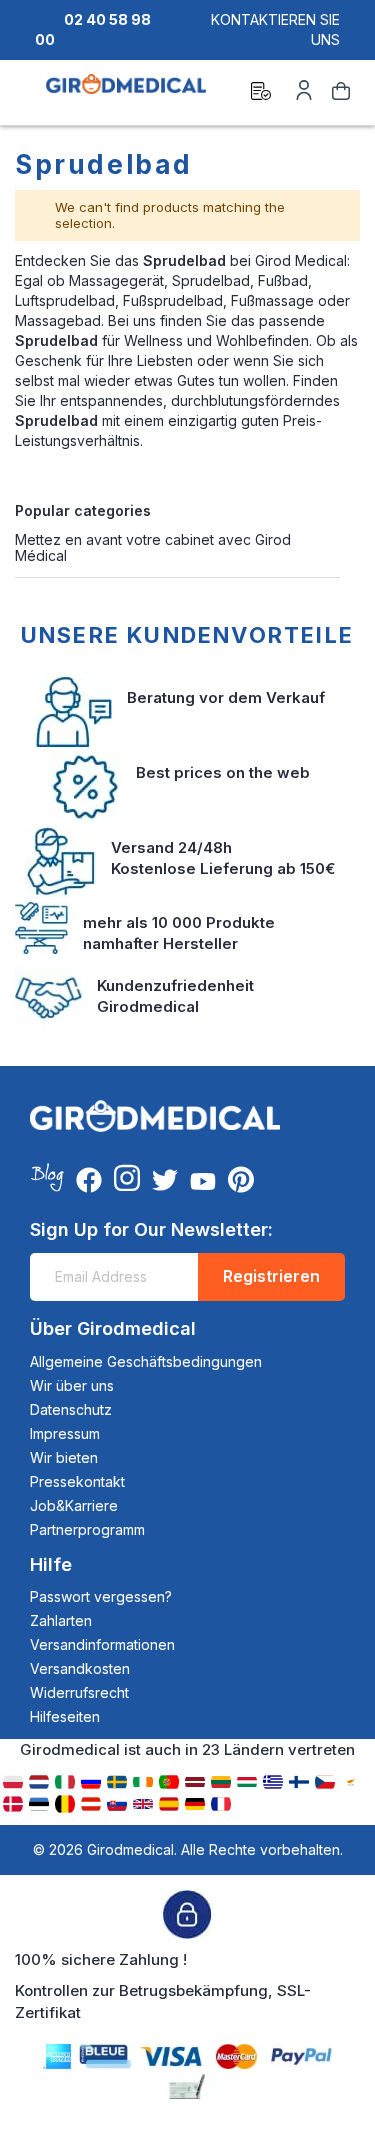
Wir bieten (64, 1457)
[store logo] (126, 94)
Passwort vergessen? (101, 1596)
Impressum (65, 1433)
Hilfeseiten (65, 1716)
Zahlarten (61, 1620)
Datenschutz (71, 1409)
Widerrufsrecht (79, 1692)
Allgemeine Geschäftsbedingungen (146, 1361)
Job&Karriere (74, 1505)
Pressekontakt (77, 1481)
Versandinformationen (102, 1644)
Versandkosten (80, 1668)
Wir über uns (72, 1385)
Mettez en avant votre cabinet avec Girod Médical (153, 547)
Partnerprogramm (87, 1529)
